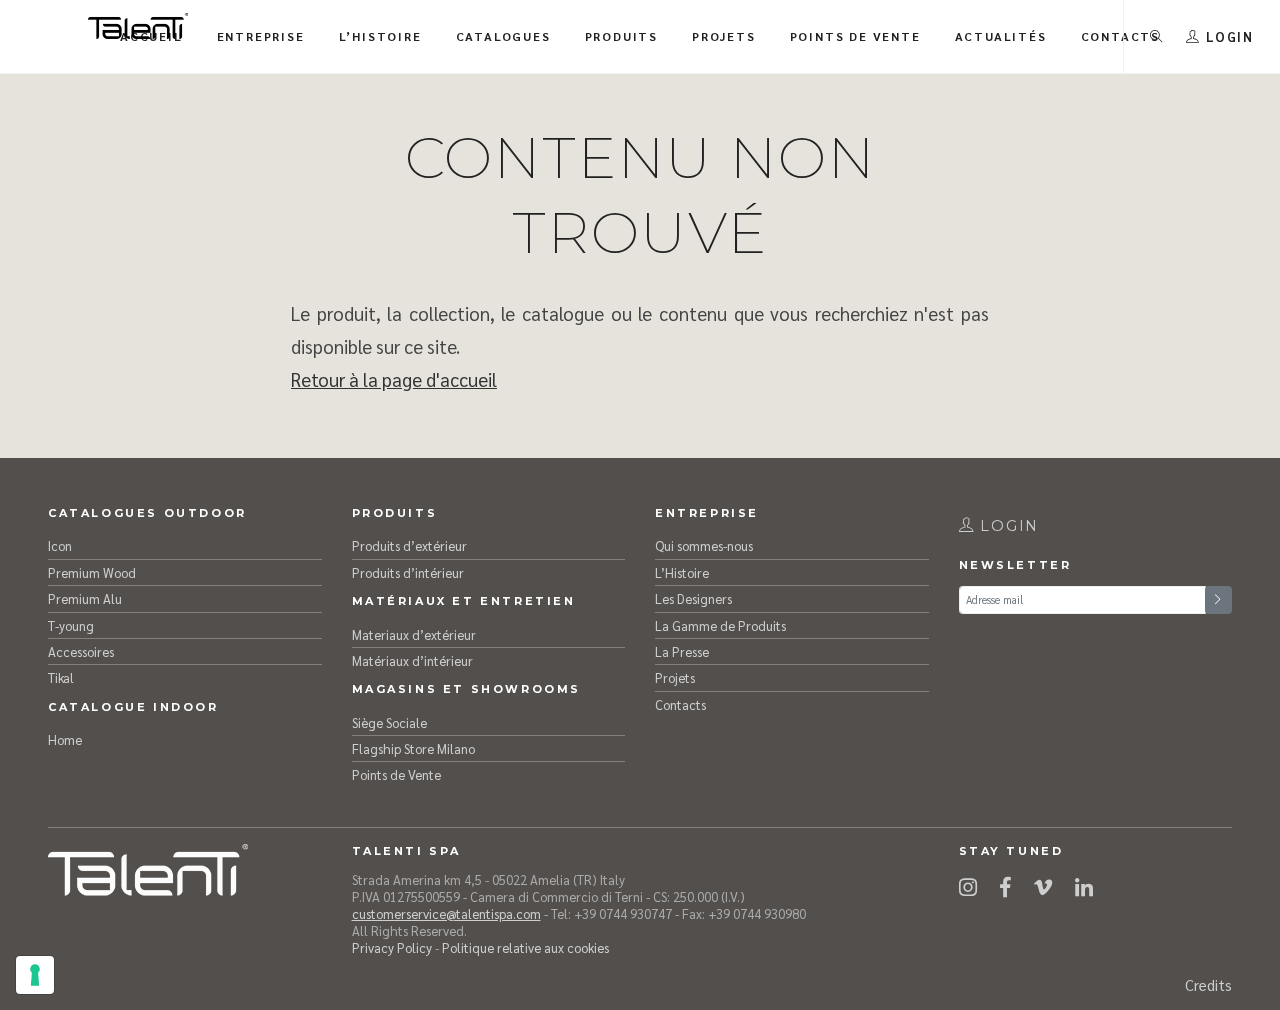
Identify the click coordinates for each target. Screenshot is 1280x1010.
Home (65, 739)
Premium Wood (92, 572)
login (1006, 526)
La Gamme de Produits (720, 625)
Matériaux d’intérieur (412, 660)
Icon (60, 545)
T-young (71, 625)
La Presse (682, 651)
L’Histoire (682, 572)
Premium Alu (85, 598)
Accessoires (81, 651)
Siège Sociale (389, 722)
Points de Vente (396, 774)
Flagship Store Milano (413, 748)
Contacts (680, 704)
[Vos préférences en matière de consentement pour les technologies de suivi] (35, 975)
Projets (675, 677)
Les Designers (693, 598)
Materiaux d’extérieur (414, 634)
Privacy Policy (392, 947)
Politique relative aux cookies (525, 947)
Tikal (61, 677)
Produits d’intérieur (408, 572)
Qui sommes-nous (704, 545)
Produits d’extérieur (409, 545)
